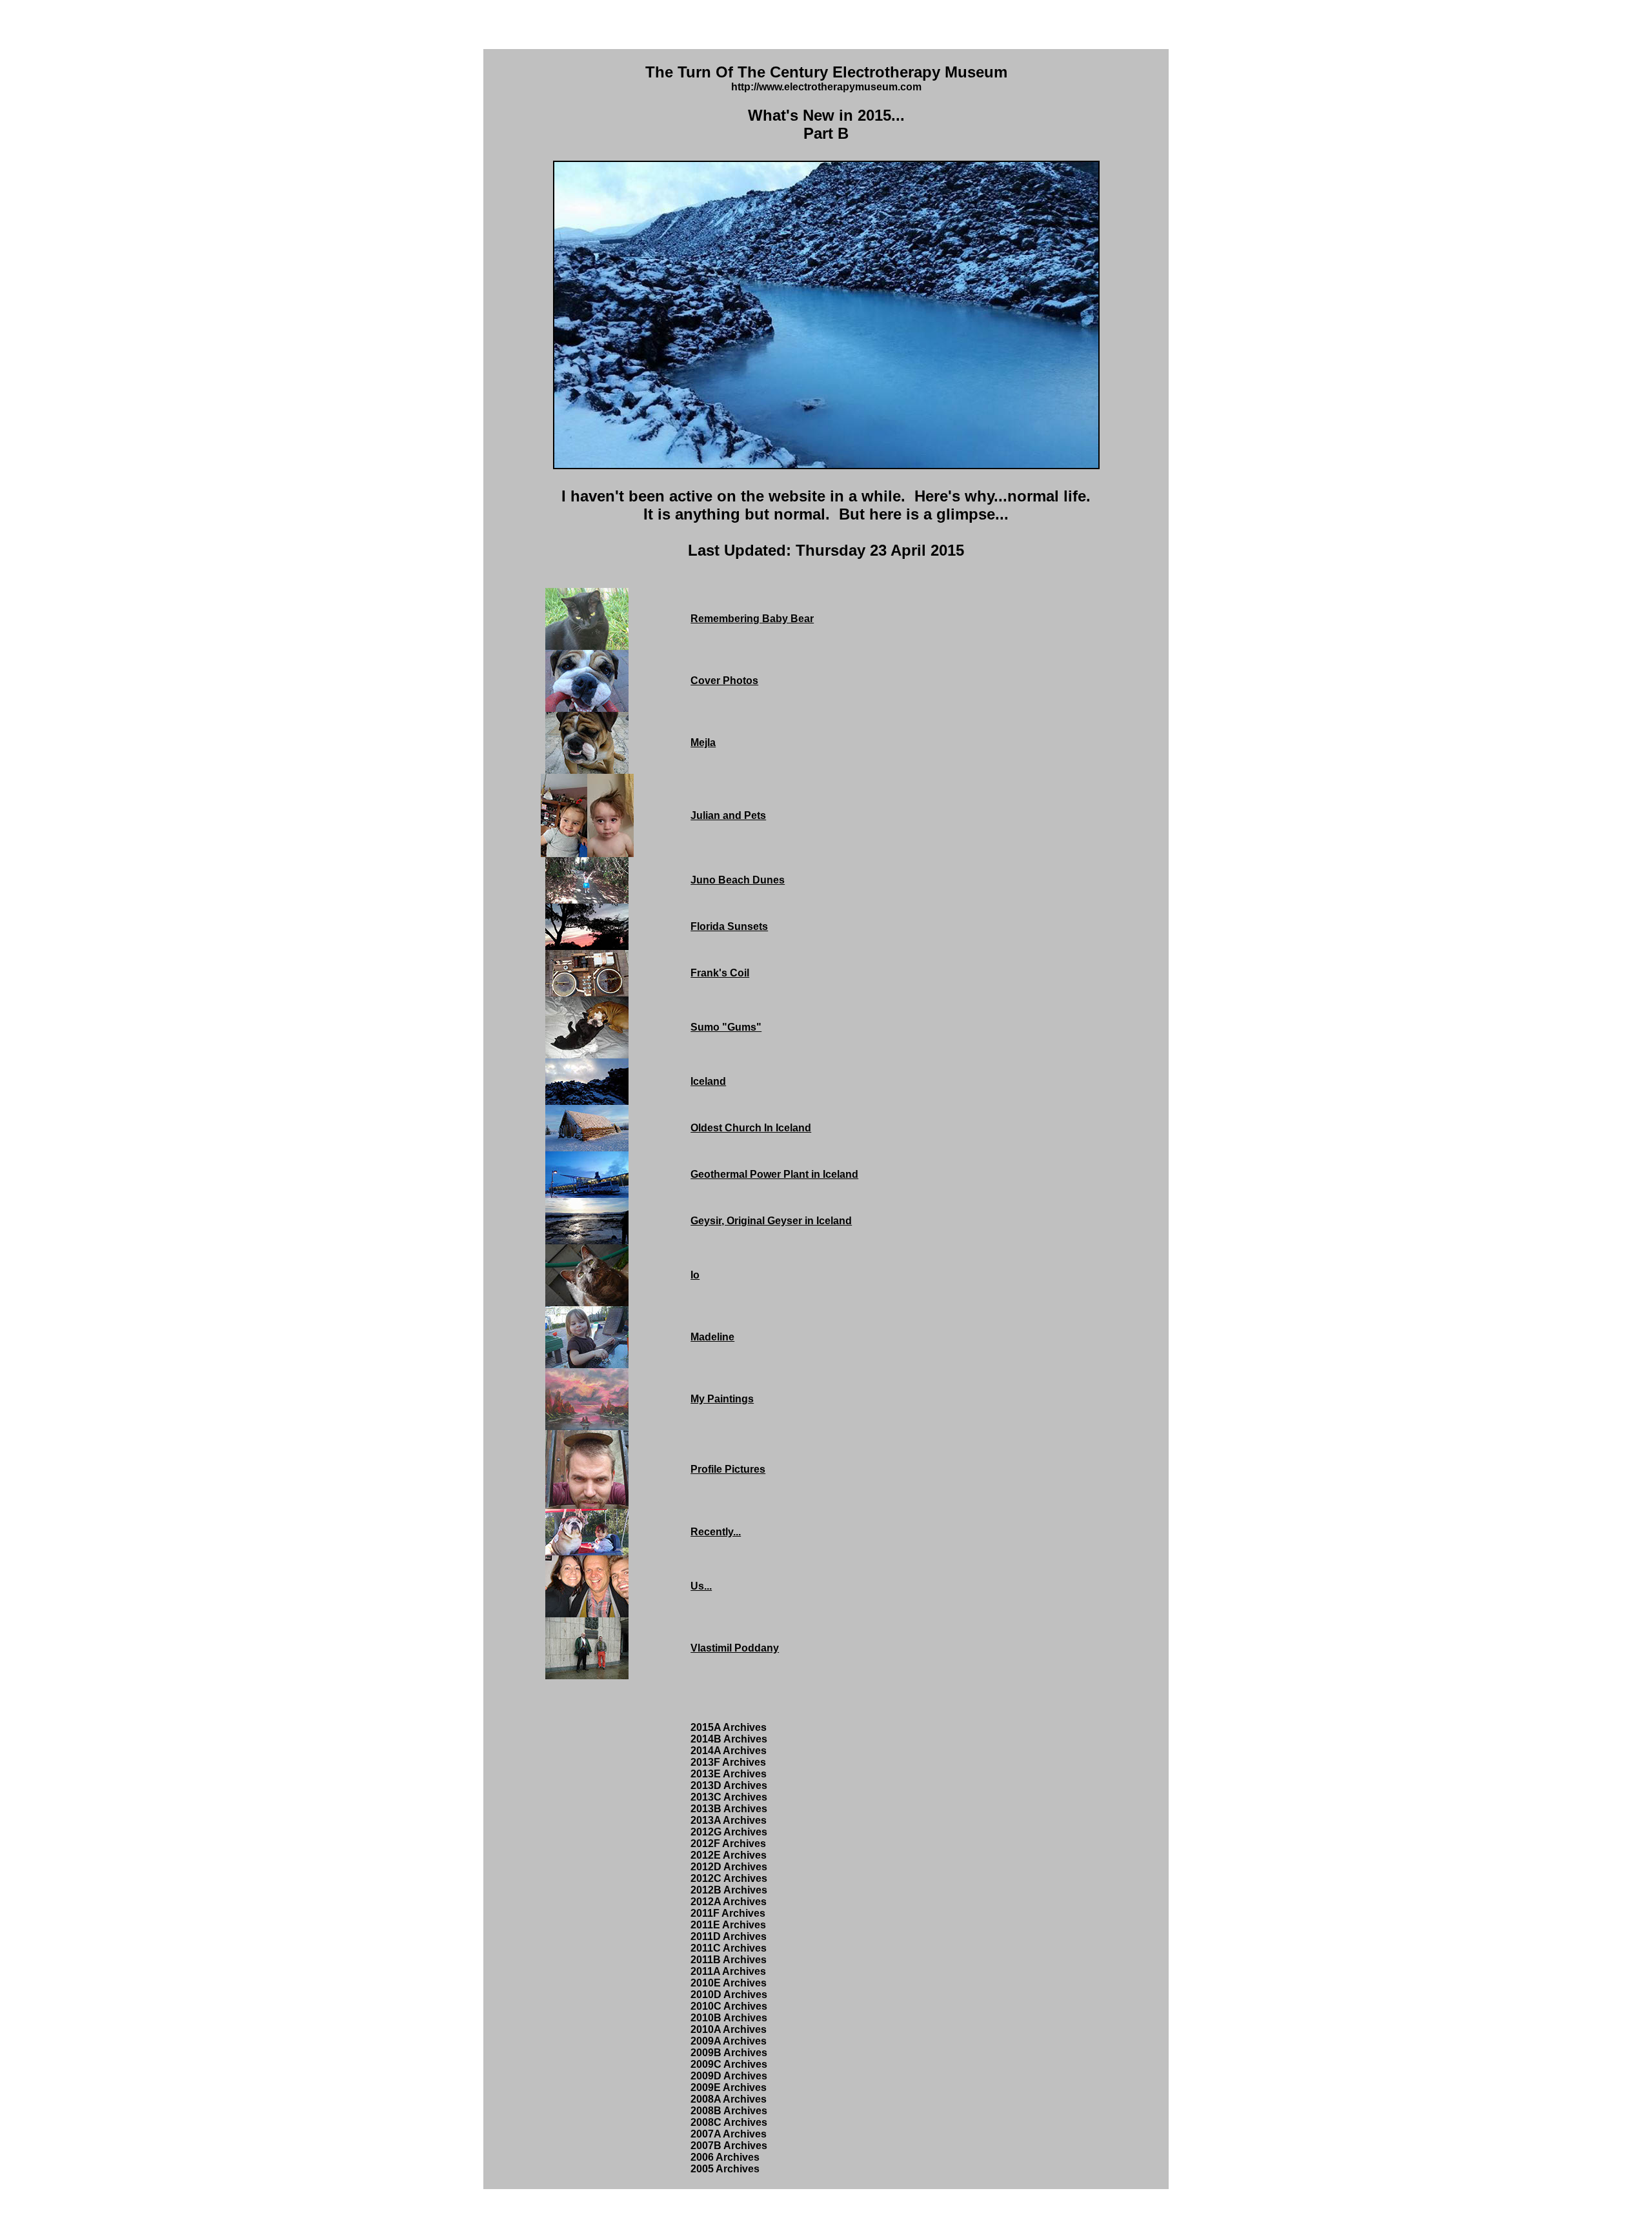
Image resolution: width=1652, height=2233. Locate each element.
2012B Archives (729, 1890)
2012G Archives (729, 1832)
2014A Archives (729, 1751)
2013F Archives (728, 1762)
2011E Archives (728, 1925)
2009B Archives (729, 2053)
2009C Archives (729, 2064)
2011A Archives (728, 1971)
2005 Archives (725, 2169)
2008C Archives (729, 2122)
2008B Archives (729, 2111)
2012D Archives (729, 1867)
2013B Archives (729, 1809)
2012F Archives (728, 1844)
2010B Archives (729, 2018)
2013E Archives (729, 1774)
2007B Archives (729, 2146)
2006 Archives (725, 2157)
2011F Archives (728, 1913)
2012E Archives (729, 1855)
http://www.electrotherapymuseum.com (826, 87)
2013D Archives (729, 1785)
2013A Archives (729, 1820)
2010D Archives (729, 1995)
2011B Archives (729, 1960)
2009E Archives (729, 2087)
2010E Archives (729, 1983)
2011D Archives (729, 1936)
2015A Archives (729, 1727)
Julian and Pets (728, 815)
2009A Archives (729, 2041)
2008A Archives (729, 2099)
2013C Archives (729, 1797)
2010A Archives (729, 2029)
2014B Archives (729, 1739)
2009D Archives (729, 2076)
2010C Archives (729, 2006)
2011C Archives (729, 1948)
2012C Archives (729, 1878)
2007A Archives (729, 2134)
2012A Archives (729, 1902)
